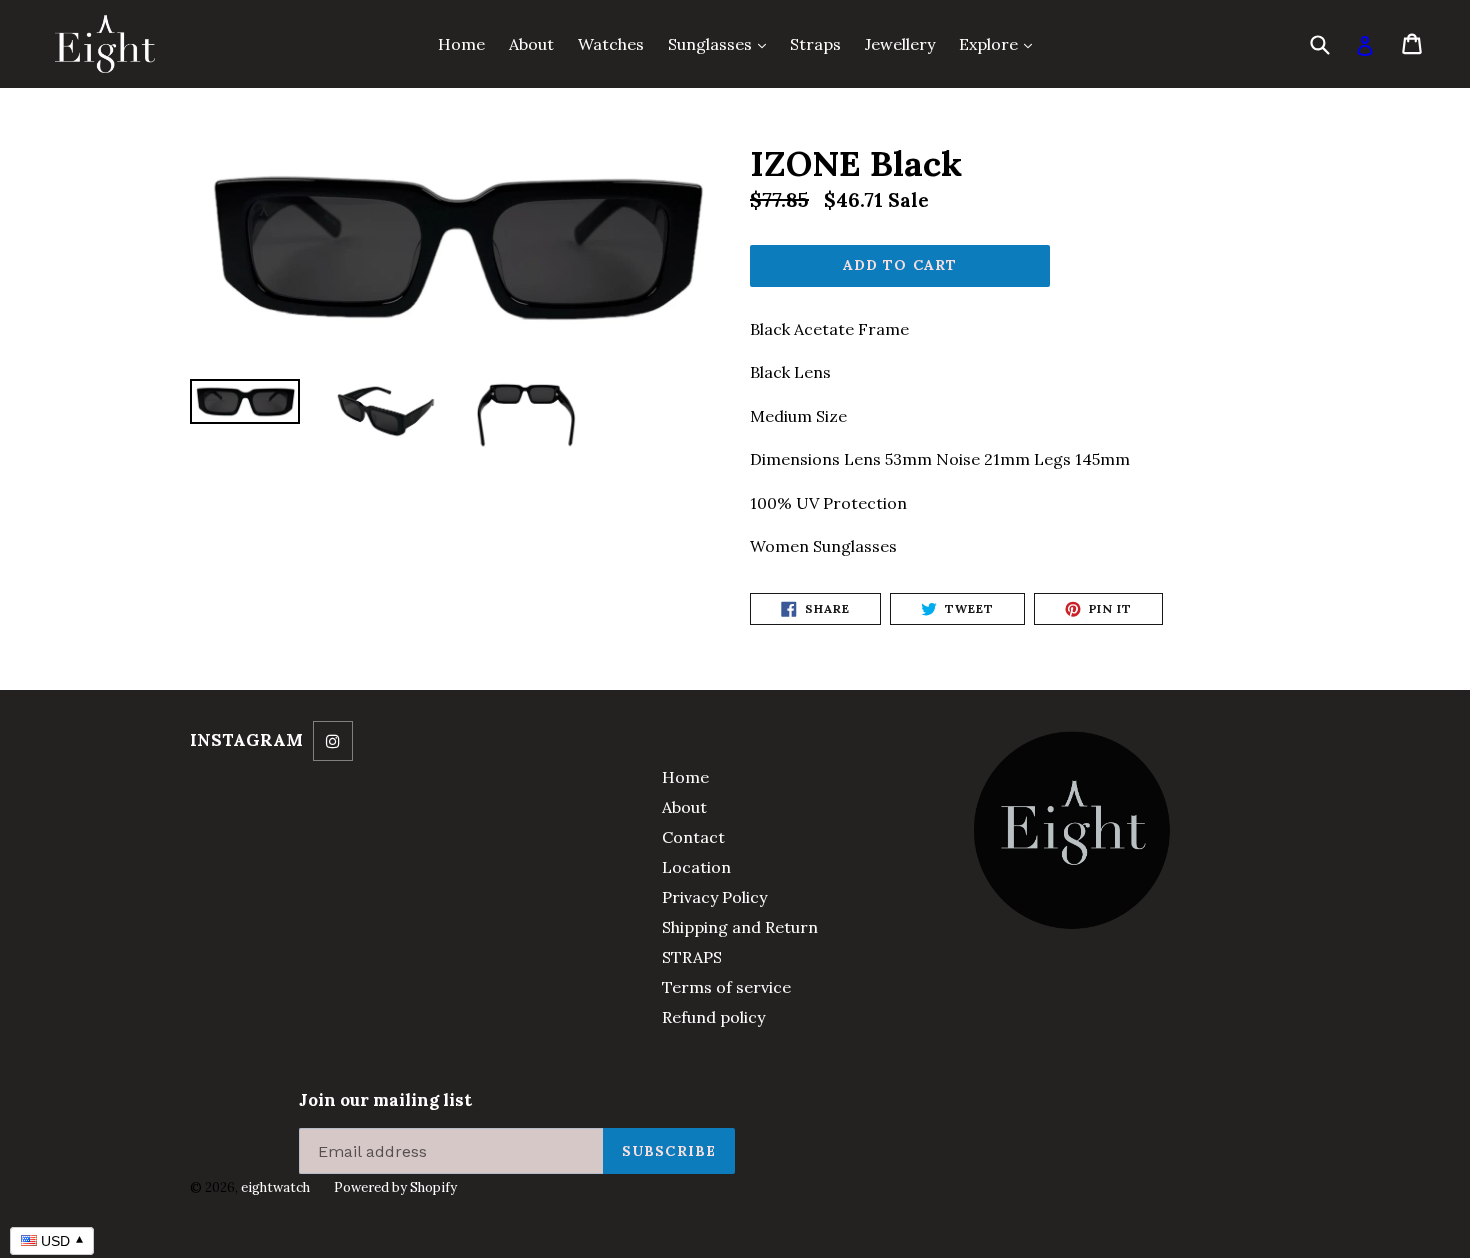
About (531, 44)
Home (461, 44)
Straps (815, 44)
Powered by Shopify (395, 1187)
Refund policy (713, 1017)
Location (696, 867)
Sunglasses (722, 43)
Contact (693, 837)
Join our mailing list (385, 1100)
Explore (1000, 43)
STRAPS (692, 957)
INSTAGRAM (246, 740)
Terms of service (726, 987)
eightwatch (275, 1187)
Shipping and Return (740, 927)
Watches (611, 44)
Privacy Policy (714, 897)
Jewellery (900, 44)
